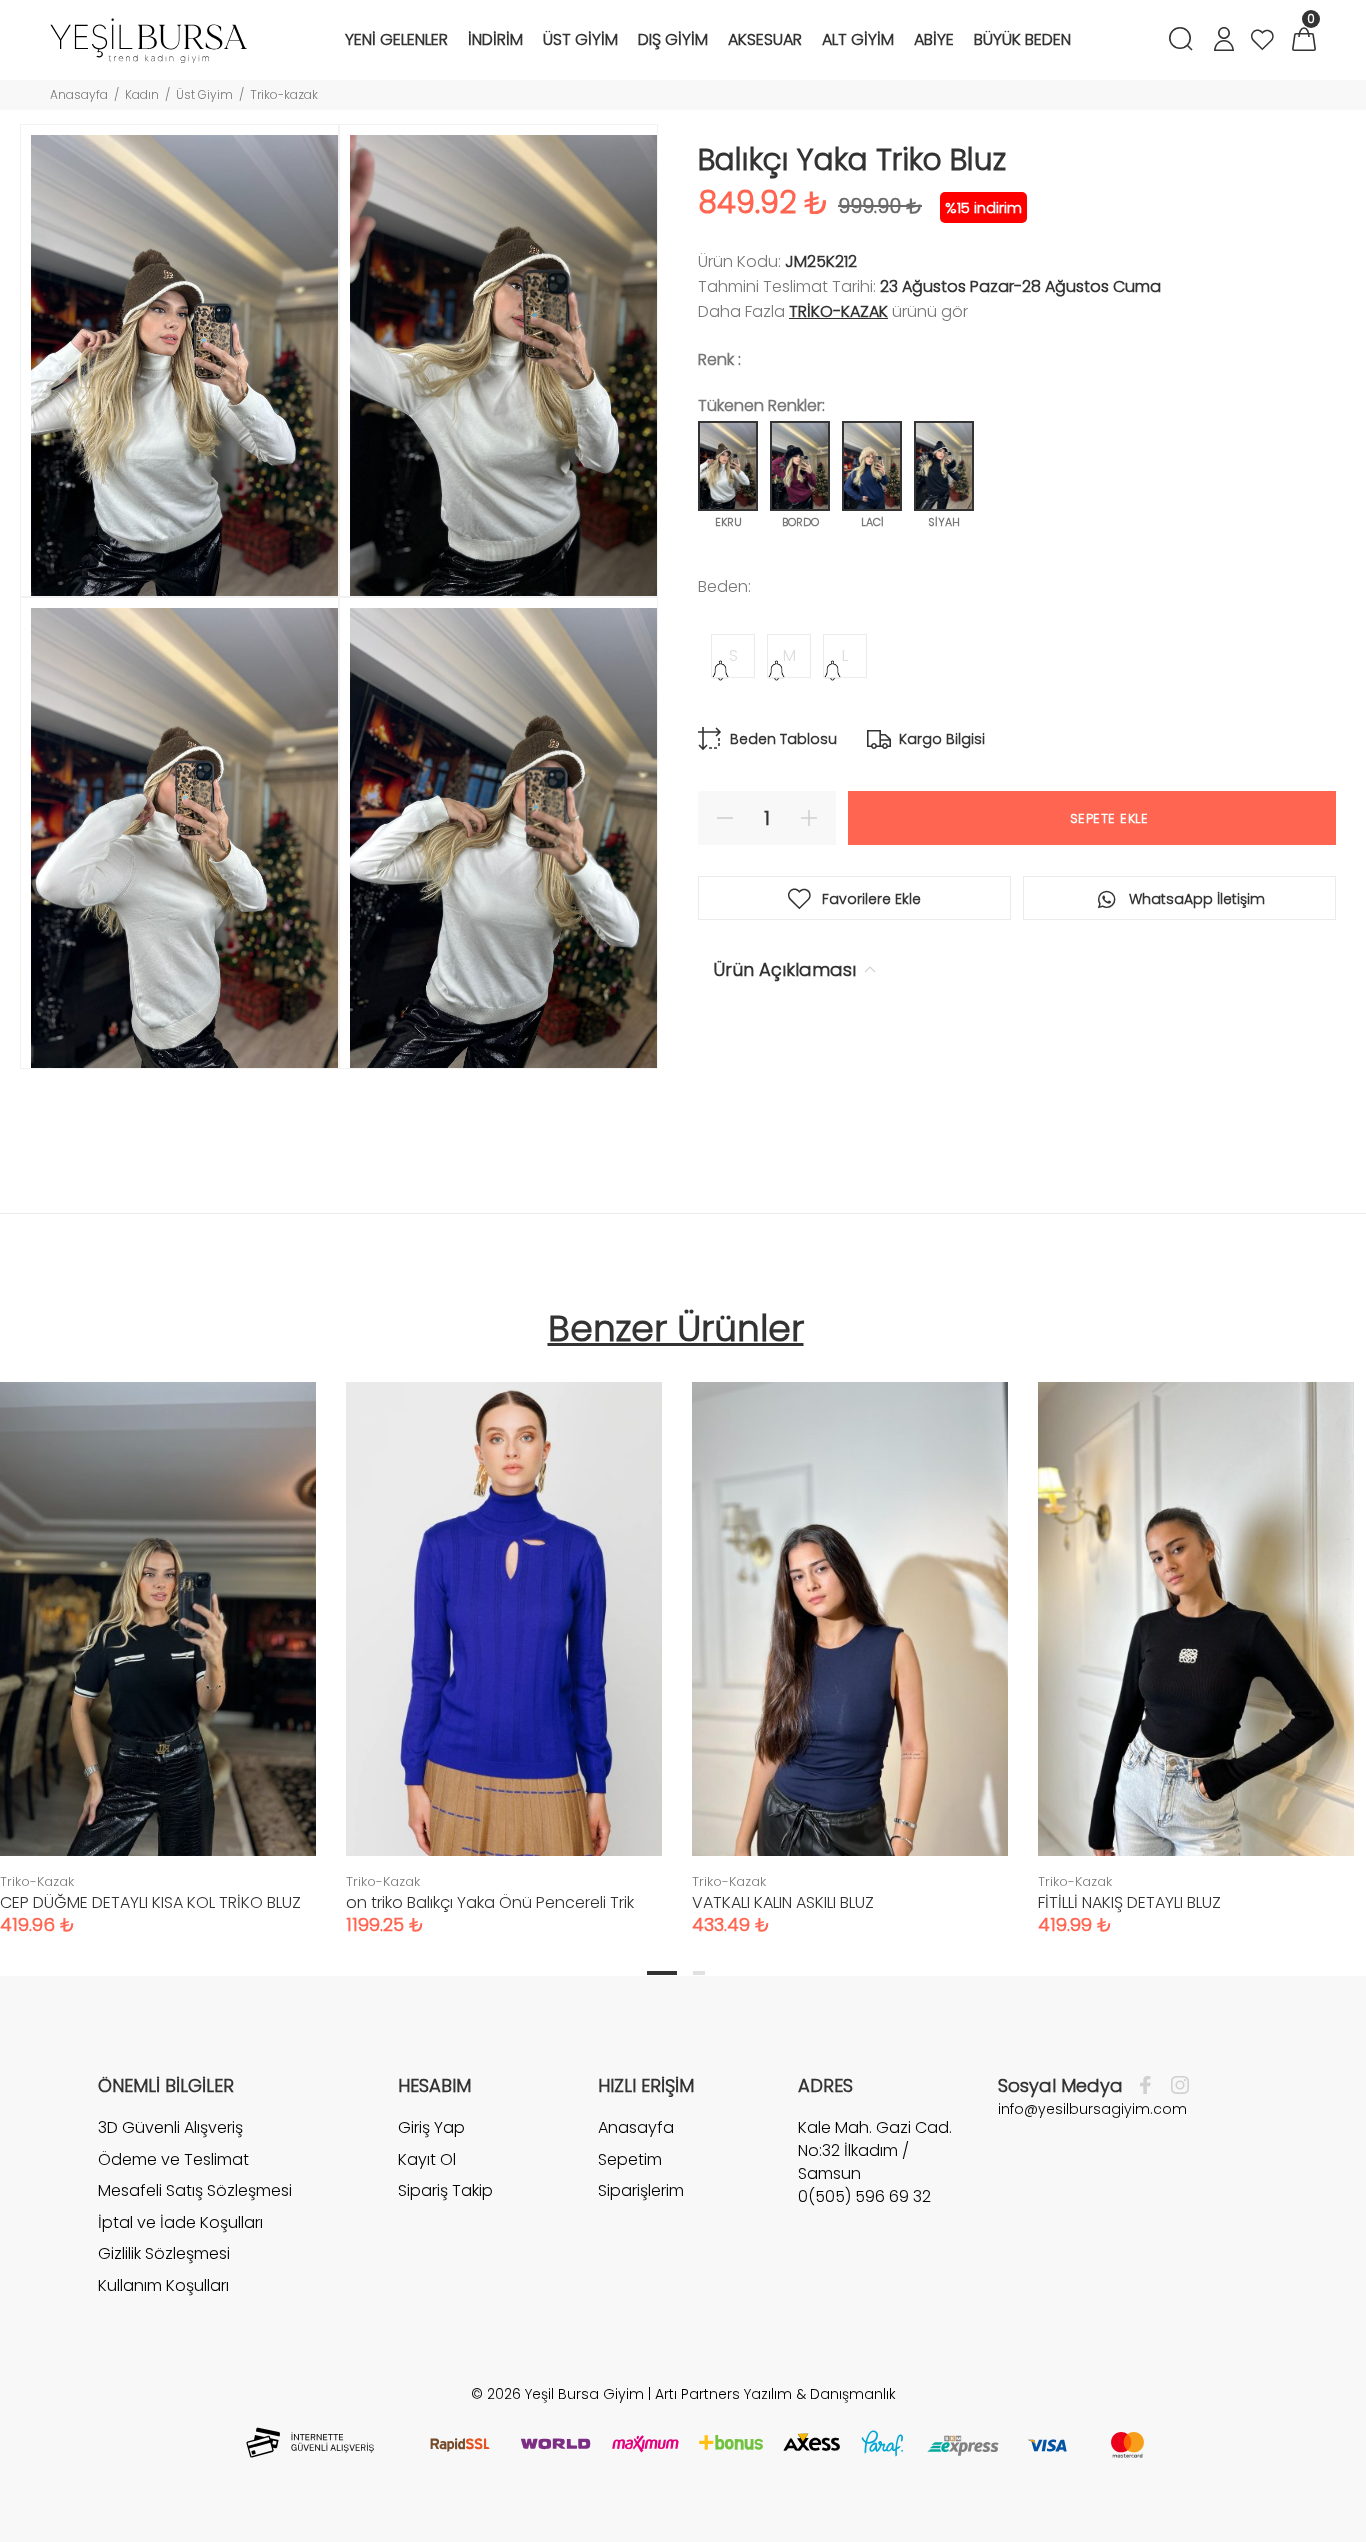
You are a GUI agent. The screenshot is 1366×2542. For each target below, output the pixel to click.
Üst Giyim (204, 94)
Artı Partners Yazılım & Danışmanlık (775, 2394)
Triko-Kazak (838, 311)
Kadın (142, 94)
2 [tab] (699, 1973)
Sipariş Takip (445, 2190)
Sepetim (630, 2159)
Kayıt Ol (427, 2159)
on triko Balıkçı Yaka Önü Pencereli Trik (490, 1902)
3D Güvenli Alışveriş (170, 2128)
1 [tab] (662, 1973)
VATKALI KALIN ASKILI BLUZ (783, 1902)
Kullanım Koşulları (163, 2285)
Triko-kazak (284, 94)
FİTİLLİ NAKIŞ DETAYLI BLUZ (1129, 1902)
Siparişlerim (641, 2190)
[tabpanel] (504, 1638)
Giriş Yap (431, 2128)
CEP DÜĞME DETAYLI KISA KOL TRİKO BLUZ (150, 1902)
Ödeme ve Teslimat (173, 2159)
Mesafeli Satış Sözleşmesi (195, 2190)
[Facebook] (1150, 2086)
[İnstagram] (1175, 2086)
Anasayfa (79, 94)
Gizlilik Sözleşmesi (164, 2253)
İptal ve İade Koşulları (180, 2222)
